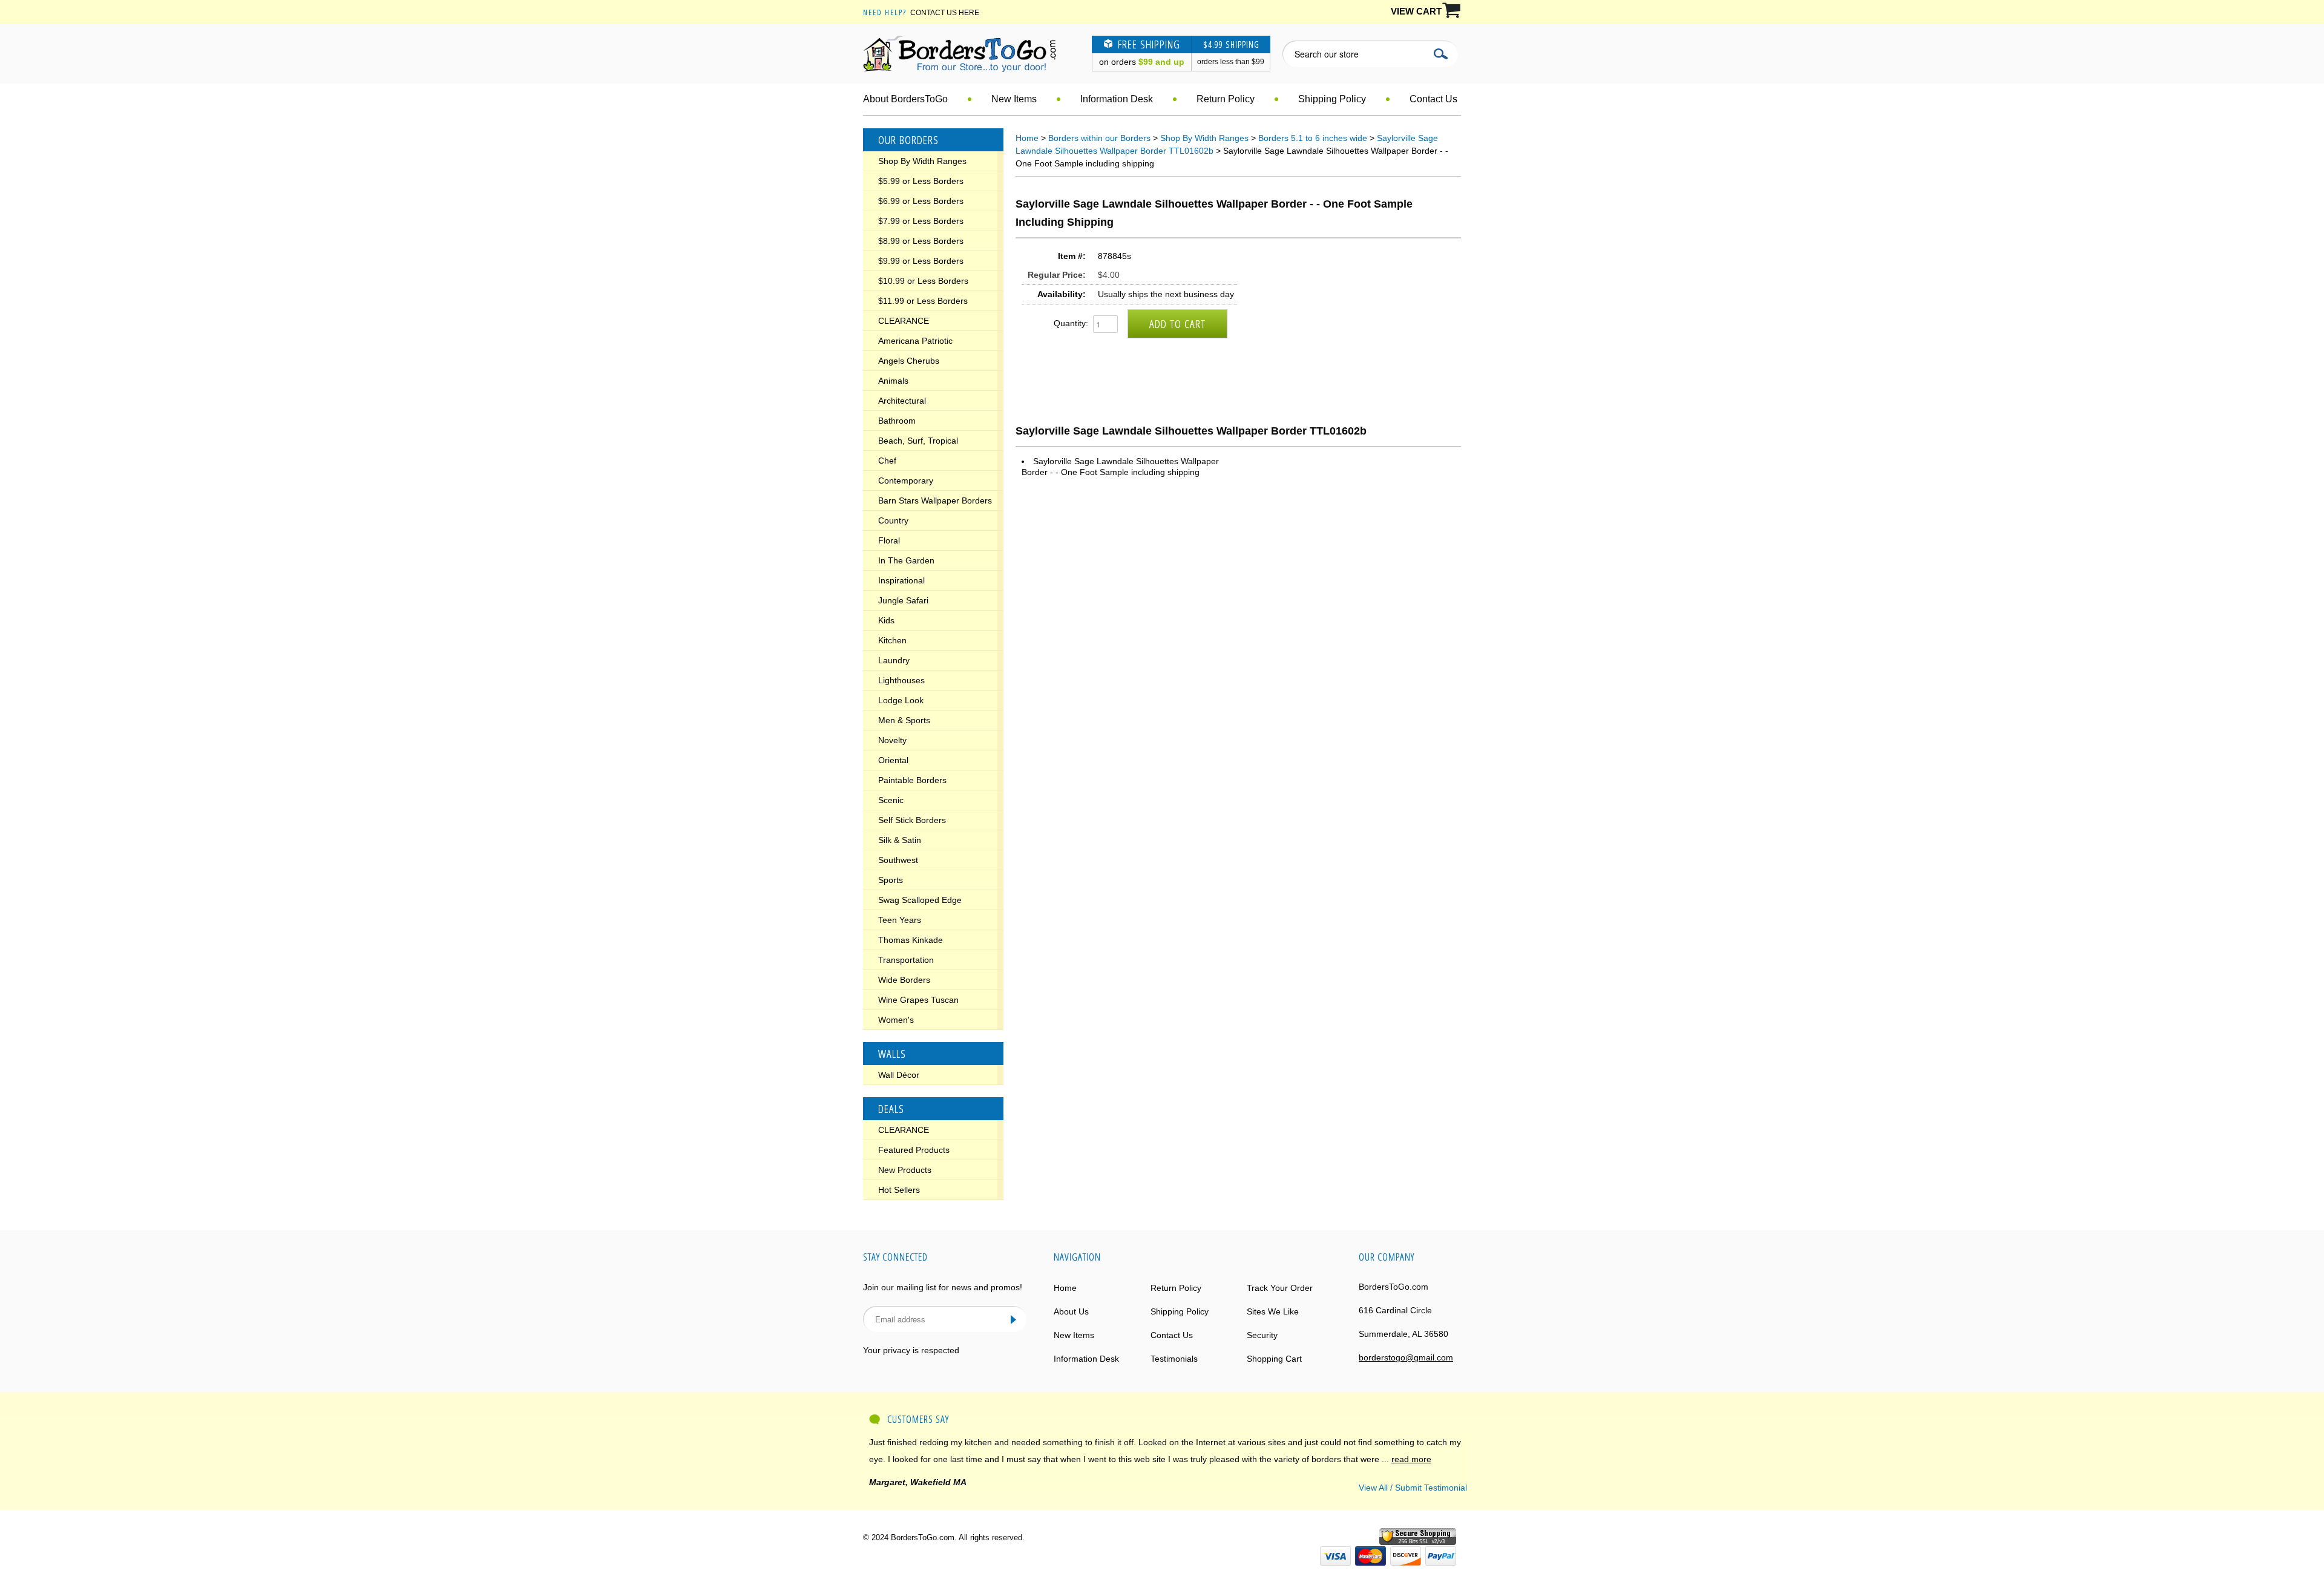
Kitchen (892, 640)
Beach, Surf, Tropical (918, 441)
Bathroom (897, 421)
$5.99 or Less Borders (921, 181)
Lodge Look (901, 700)
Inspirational (901, 580)
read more (1411, 1459)
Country (893, 520)
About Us (1071, 1311)
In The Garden (906, 560)
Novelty (892, 740)
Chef (887, 461)
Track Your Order (1280, 1288)
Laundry (894, 660)
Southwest (898, 860)
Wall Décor (899, 1075)
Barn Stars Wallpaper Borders (935, 500)
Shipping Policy (1332, 99)
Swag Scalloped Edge (920, 900)
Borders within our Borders (1099, 138)
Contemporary (906, 481)
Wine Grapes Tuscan (918, 1000)
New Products (905, 1170)
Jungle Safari (903, 600)
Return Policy (1226, 99)
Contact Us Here (945, 13)
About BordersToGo (905, 99)
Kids (886, 620)
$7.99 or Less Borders (921, 221)
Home (1027, 138)
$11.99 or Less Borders (923, 301)
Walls (892, 1054)
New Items (1014, 99)
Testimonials (1174, 1359)
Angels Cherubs (909, 361)
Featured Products (914, 1150)
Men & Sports (904, 720)
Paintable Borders (912, 780)
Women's (896, 1020)
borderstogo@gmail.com (1406, 1357)
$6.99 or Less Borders (921, 201)
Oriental (893, 760)
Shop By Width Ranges (922, 161)
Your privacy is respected (911, 1350)
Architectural (902, 401)
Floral (889, 540)
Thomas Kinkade (911, 940)
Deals (891, 1109)
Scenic (891, 800)
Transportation (906, 960)
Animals (893, 381)
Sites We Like (1273, 1311)
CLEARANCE (904, 321)
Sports (891, 880)
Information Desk (1117, 99)
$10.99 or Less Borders (923, 281)
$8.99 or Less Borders (921, 241)
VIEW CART (1416, 11)
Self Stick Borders (912, 820)
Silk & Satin (900, 840)
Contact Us (1433, 99)
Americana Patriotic (915, 341)
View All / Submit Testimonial (1413, 1488)
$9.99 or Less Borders (921, 261)
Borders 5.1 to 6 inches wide (1313, 138)
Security (1262, 1335)
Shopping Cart (1274, 1359)
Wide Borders (904, 980)
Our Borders (908, 140)
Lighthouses (901, 680)
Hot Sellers (899, 1190)
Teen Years (900, 920)
